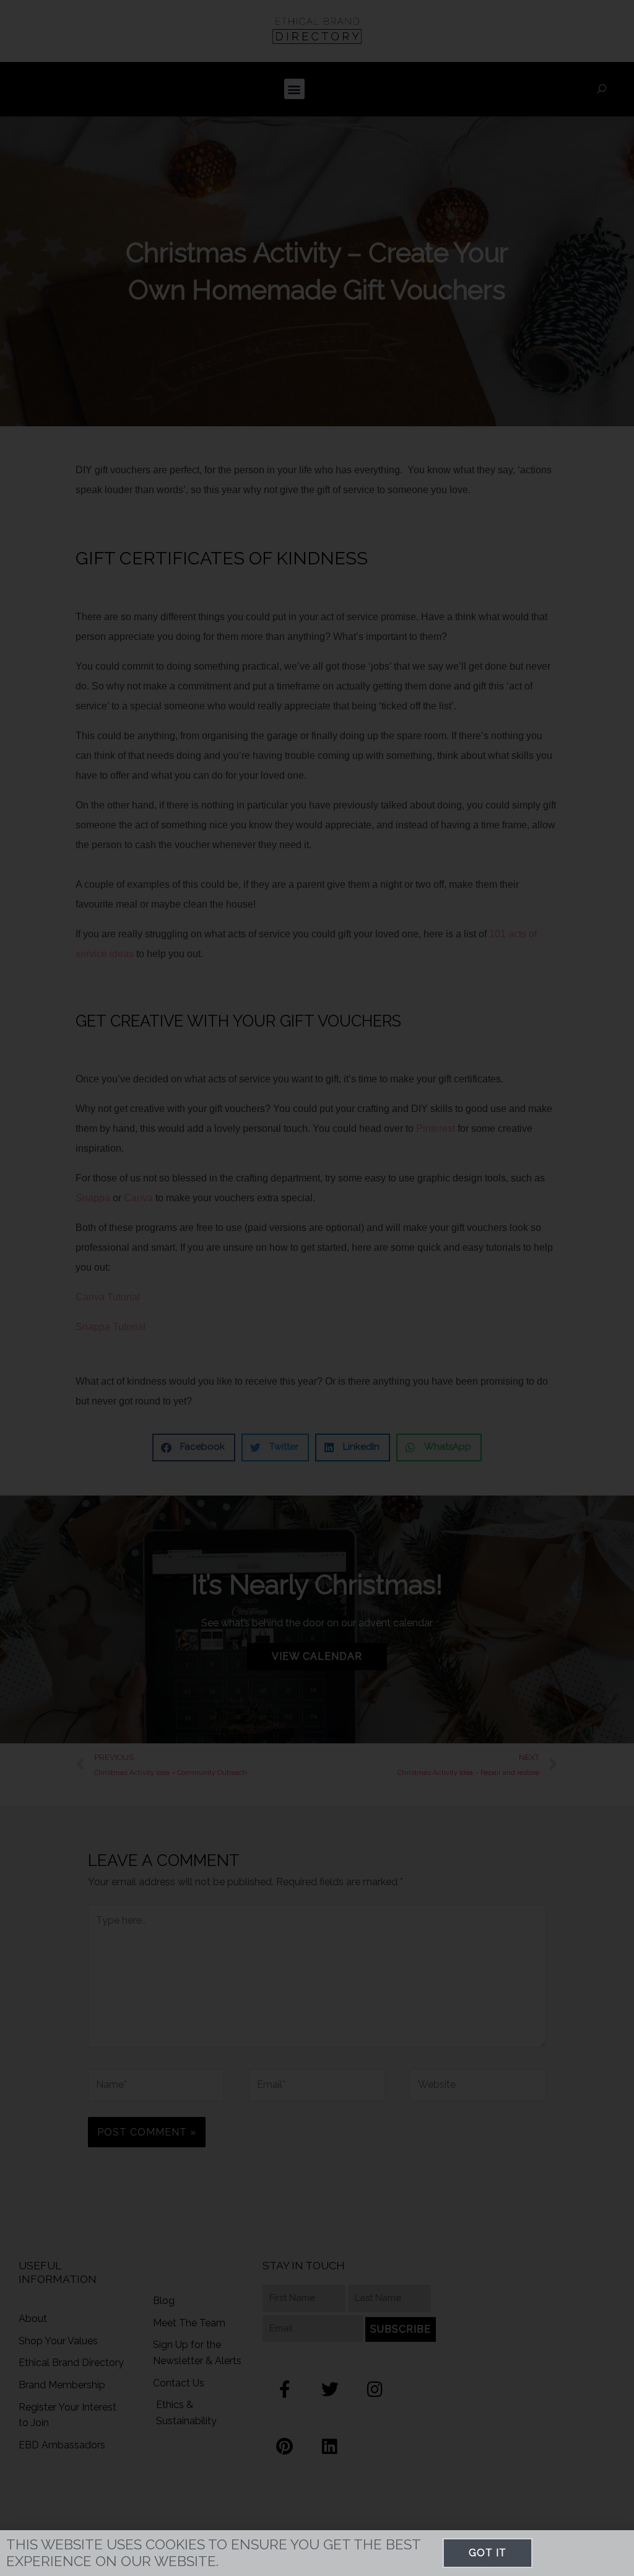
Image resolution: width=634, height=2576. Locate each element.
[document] (317, 1288)
